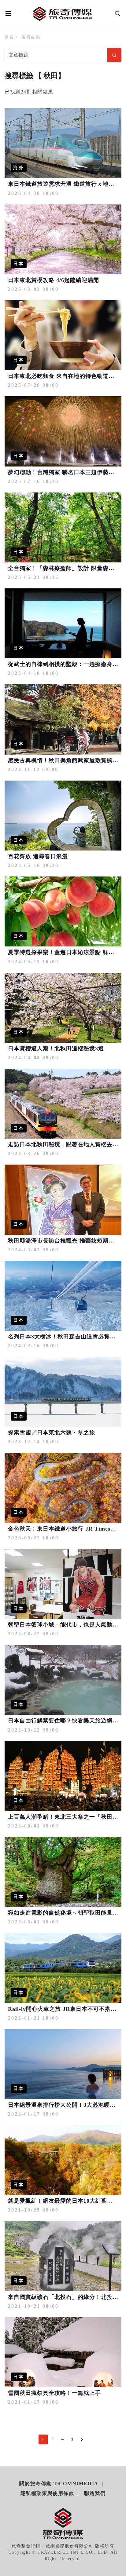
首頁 (9, 37)
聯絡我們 (95, 2493)
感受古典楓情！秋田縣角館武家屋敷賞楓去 (63, 760)
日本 (19, 264)
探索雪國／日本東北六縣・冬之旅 (52, 1433)
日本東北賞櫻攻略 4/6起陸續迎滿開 (54, 280)
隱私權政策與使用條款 (47, 2493)
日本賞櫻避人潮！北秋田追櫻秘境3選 (56, 1048)
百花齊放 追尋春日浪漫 (38, 856)
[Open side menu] (7, 13)
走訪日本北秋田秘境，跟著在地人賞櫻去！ (63, 1144)
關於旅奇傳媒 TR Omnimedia (59, 2484)
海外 (19, 168)
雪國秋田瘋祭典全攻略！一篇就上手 (54, 2393)
